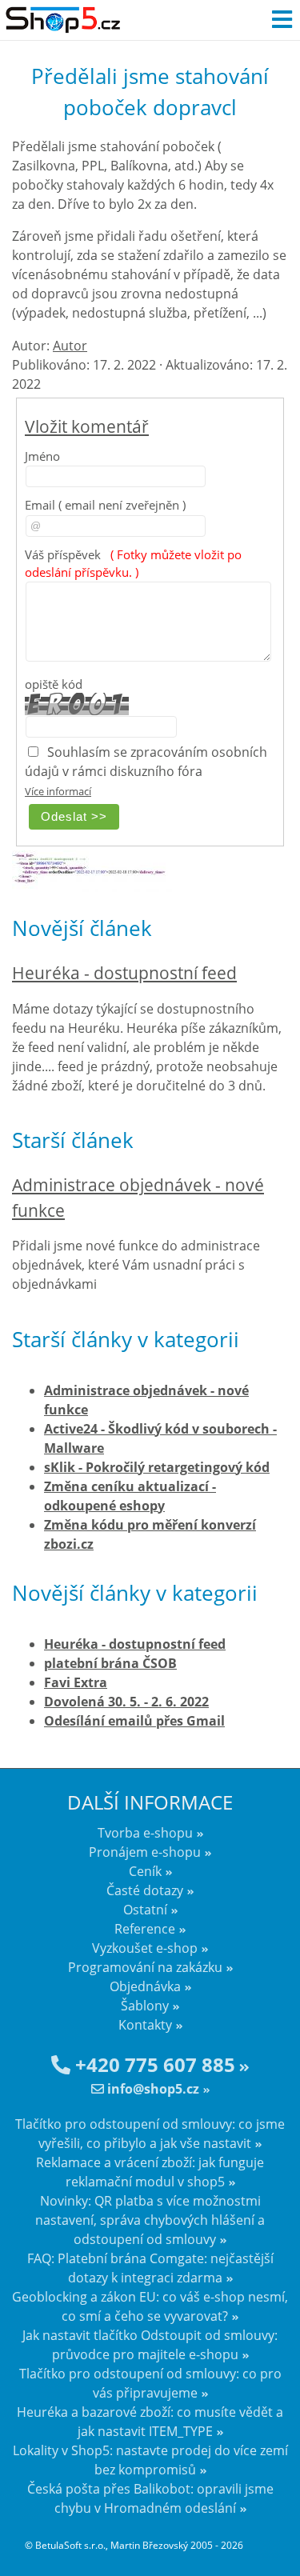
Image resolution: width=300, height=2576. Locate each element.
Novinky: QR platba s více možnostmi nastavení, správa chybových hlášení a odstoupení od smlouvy (150, 2220)
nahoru (276, 2536)
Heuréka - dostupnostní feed (124, 973)
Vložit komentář (87, 426)
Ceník (145, 1871)
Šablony (145, 2006)
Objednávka (145, 1986)
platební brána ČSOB (110, 1663)
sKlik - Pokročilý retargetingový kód (157, 1467)
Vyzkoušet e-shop (145, 1948)
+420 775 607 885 (153, 2064)
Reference (145, 1929)
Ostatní (145, 1910)
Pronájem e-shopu (145, 1852)
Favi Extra (76, 1682)
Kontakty (145, 2025)
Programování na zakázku (145, 1967)
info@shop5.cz (152, 2089)
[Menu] (282, 20)
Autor (70, 346)
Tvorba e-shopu (145, 1833)
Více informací (58, 791)
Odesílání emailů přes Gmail (134, 1721)
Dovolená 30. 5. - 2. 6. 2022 (126, 1702)
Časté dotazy (145, 1890)
